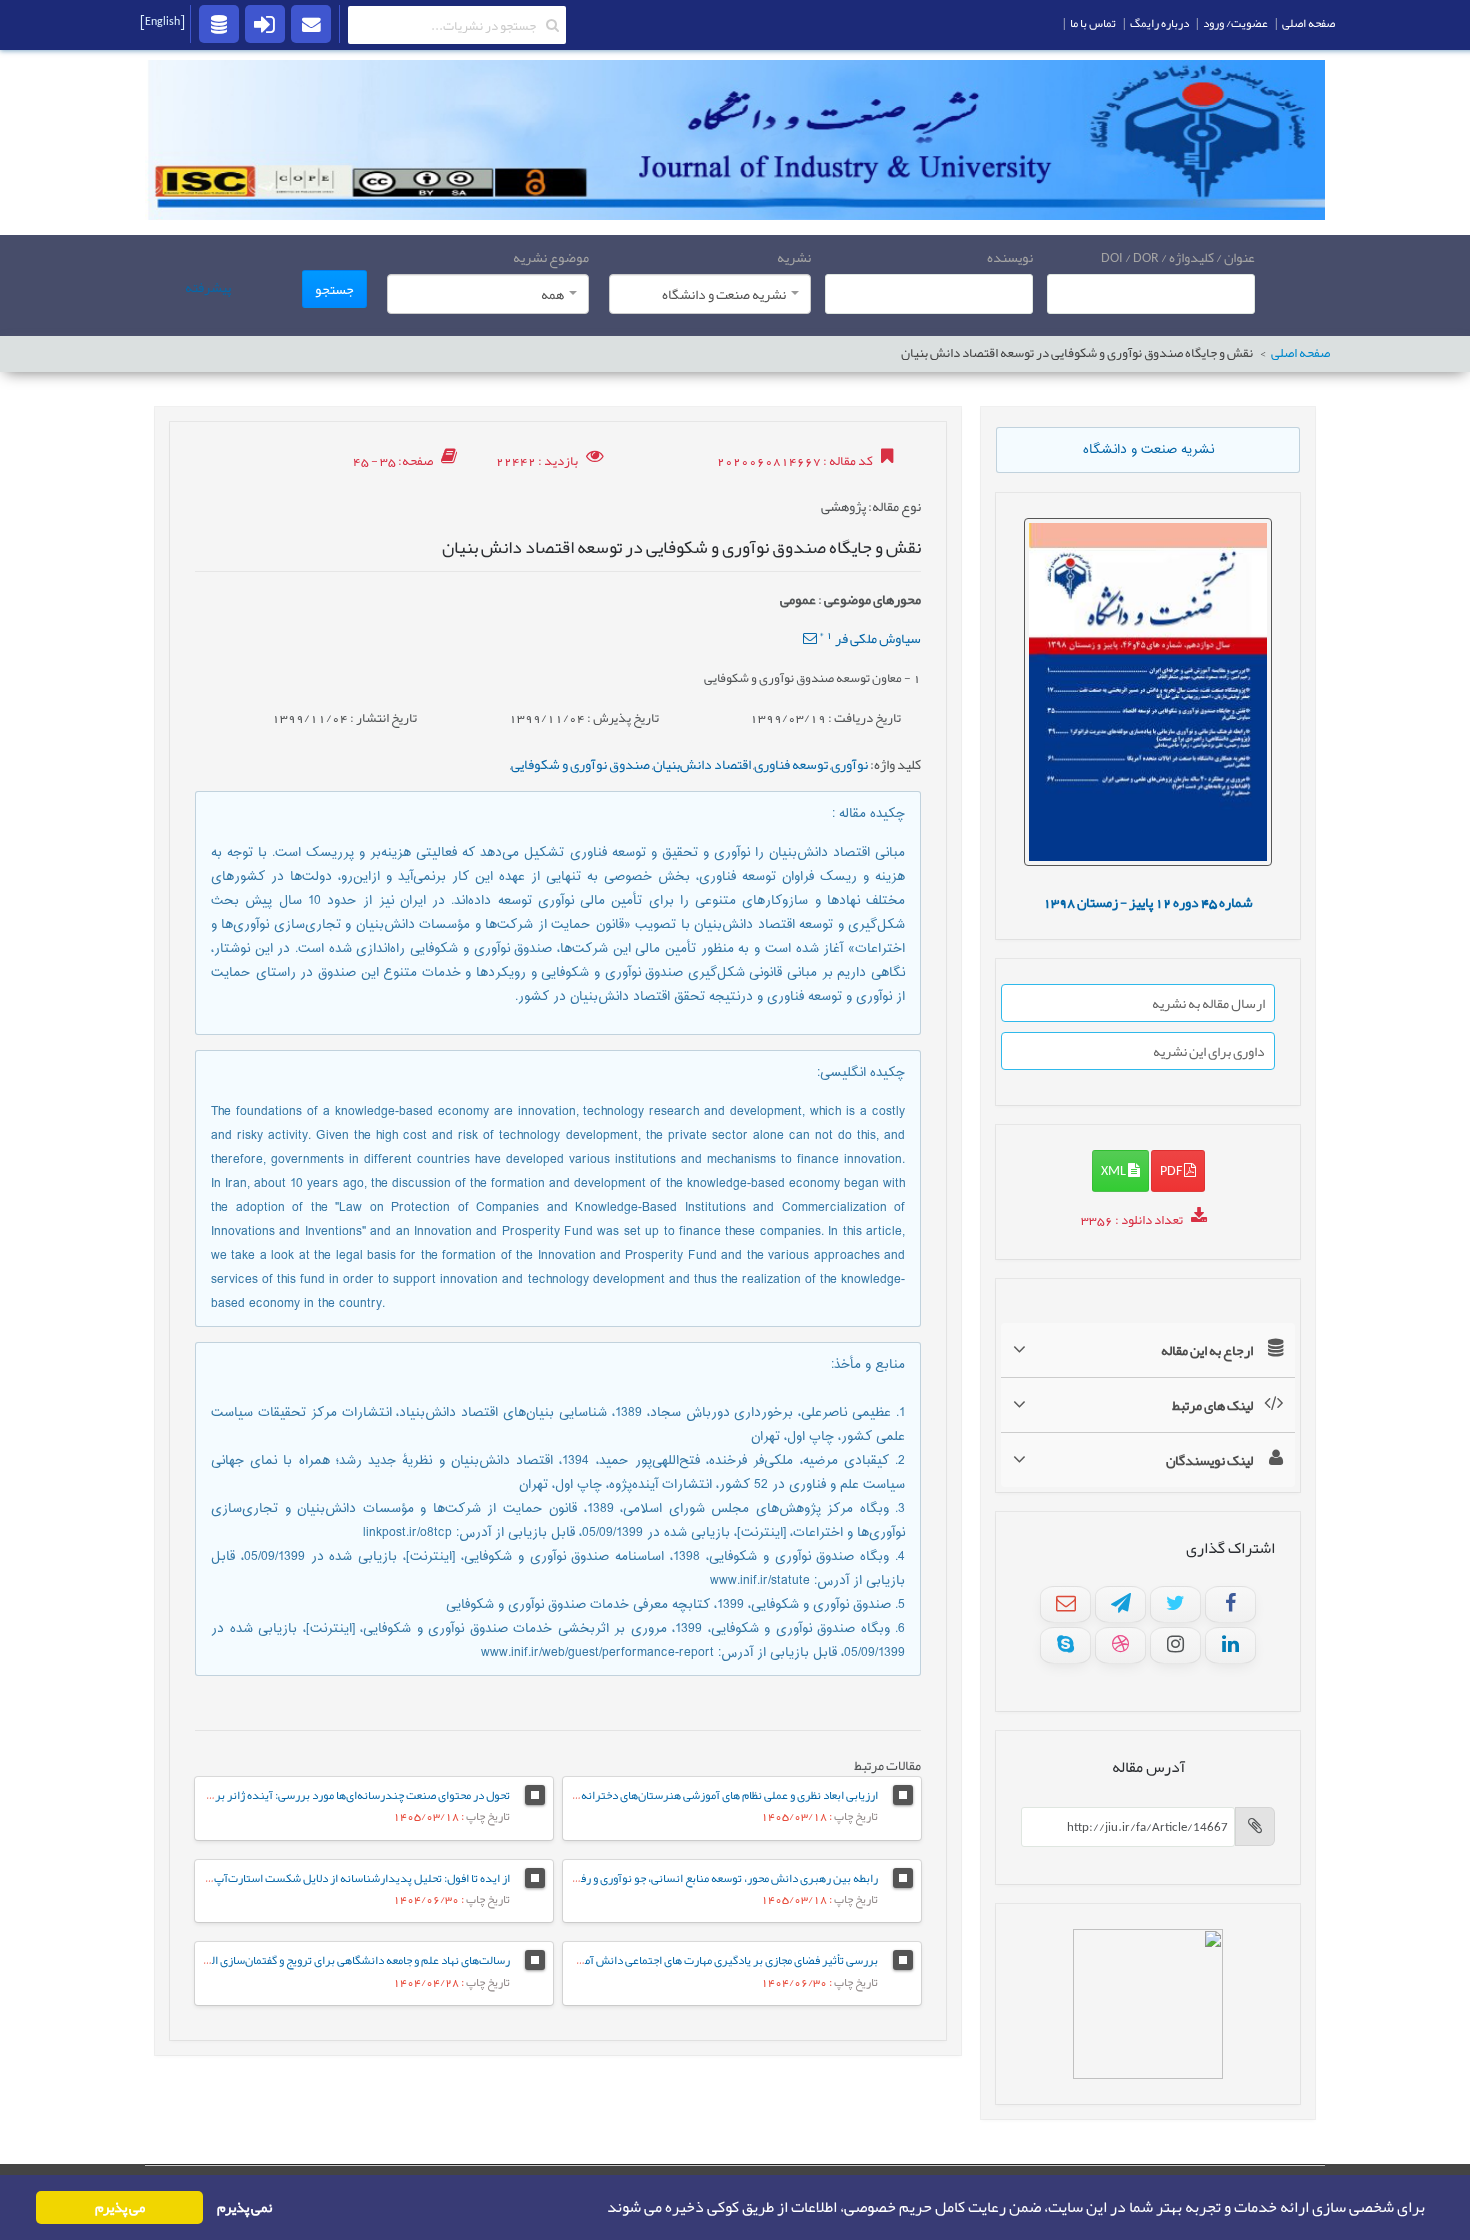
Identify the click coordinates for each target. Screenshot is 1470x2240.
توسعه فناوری (791, 764)
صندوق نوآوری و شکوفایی (580, 764)
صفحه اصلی (1300, 353)
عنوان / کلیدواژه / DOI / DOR (1178, 257)
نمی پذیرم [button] (244, 2207)
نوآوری (849, 764)
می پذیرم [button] (120, 2207)
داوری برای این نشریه (1209, 1051)
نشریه (794, 257)
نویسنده (1010, 257)
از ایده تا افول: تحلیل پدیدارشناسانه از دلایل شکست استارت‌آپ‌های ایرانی (338, 1878)
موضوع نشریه (551, 257)
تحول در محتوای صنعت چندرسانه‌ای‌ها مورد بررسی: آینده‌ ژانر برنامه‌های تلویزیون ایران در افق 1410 (278, 1795)
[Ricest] (219, 23)
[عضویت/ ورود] (265, 23)
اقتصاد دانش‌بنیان (702, 764)
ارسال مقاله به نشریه (1208, 1003)
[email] (311, 23)
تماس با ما (1093, 23)
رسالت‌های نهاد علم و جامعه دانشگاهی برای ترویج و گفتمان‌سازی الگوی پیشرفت (329, 1960)
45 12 (1148, 902)
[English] (162, 21)
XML (1114, 1170)
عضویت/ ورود (1235, 23)
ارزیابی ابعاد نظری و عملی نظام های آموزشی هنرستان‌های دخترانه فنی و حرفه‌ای (697, 1795)
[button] (601, 2208)
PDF (1172, 1170)
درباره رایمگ (1159, 23)
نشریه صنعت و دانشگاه (1148, 450)
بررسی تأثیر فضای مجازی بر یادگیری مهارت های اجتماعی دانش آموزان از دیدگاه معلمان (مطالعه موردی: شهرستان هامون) (606, 1960)
